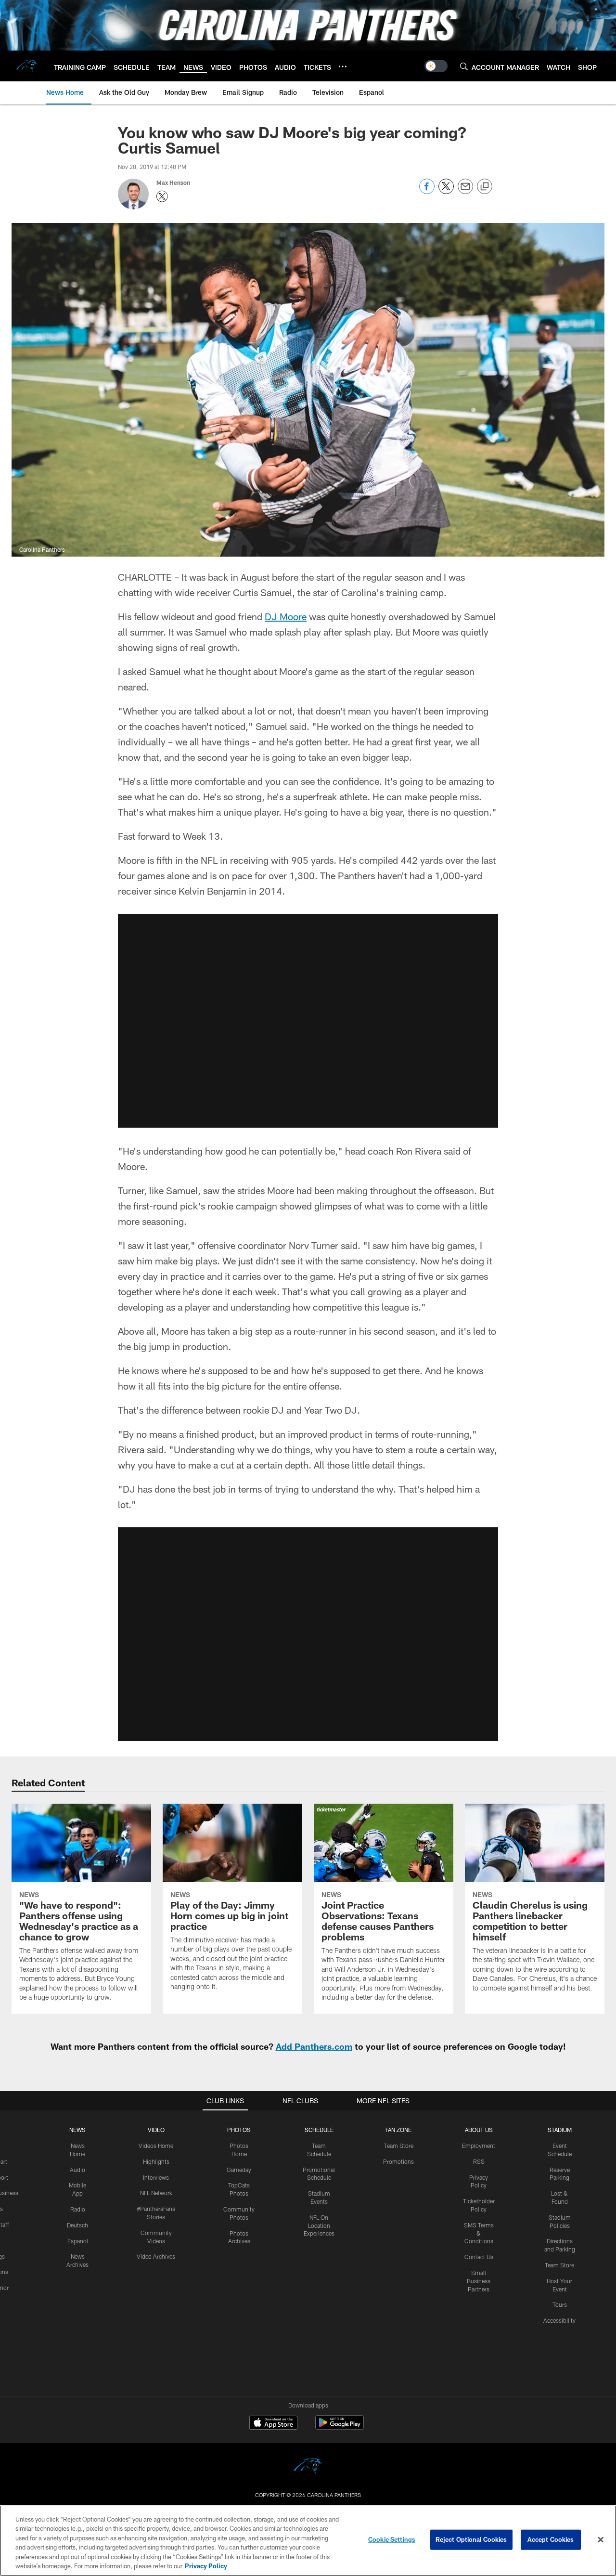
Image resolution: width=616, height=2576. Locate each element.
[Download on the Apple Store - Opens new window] (273, 2424)
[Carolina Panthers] (308, 2467)
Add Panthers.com (314, 2046)
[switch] (436, 66)
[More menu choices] (343, 66)
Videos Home (156, 2146)
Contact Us (479, 2257)
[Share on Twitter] (446, 191)
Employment (479, 2146)
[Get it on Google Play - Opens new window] (340, 2427)
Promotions (398, 2161)
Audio (77, 2170)
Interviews (156, 2177)
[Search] (464, 66)
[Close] (601, 2540)
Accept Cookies (551, 2539)
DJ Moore (286, 616)
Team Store (399, 2146)
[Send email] (465, 191)
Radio (78, 2209)
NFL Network (156, 2193)
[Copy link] (485, 187)
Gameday (239, 2170)
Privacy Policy (206, 2566)
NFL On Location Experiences (319, 2225)
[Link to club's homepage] (27, 66)
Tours (560, 2304)
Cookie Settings (392, 2539)
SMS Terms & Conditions (479, 2233)
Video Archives (156, 2256)
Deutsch (77, 2225)
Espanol (78, 2241)
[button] (308, 1021)
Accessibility (559, 2320)
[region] (308, 2541)
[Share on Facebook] (427, 191)
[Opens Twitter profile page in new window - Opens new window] (162, 196)
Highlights (156, 2161)
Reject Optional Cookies (471, 2539)
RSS (479, 2161)
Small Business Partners (479, 2281)
